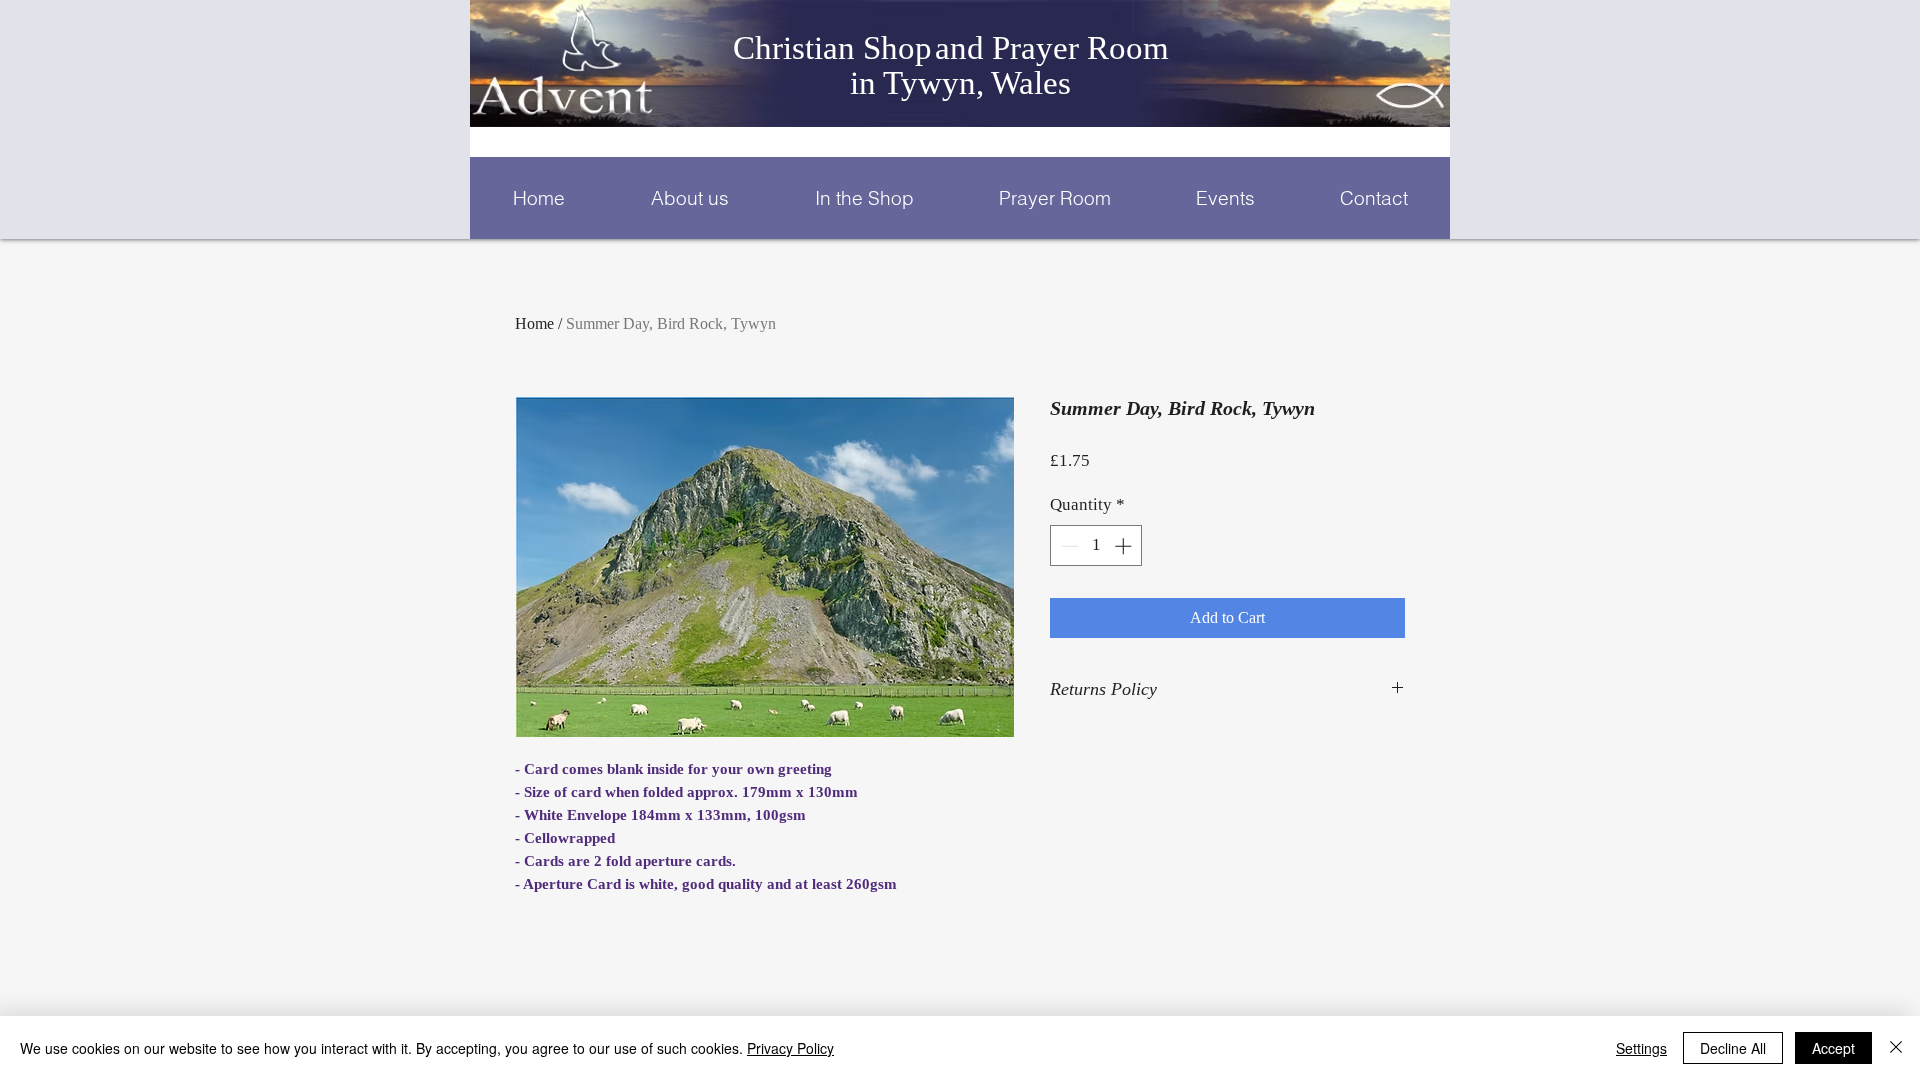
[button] (689, 198)
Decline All (1733, 1048)
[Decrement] (1068, 546)
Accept (1833, 1048)
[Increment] (1125, 546)
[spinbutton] (1096, 546)
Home (534, 323)
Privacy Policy (790, 1048)
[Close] (1896, 1048)
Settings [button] (1641, 1048)
